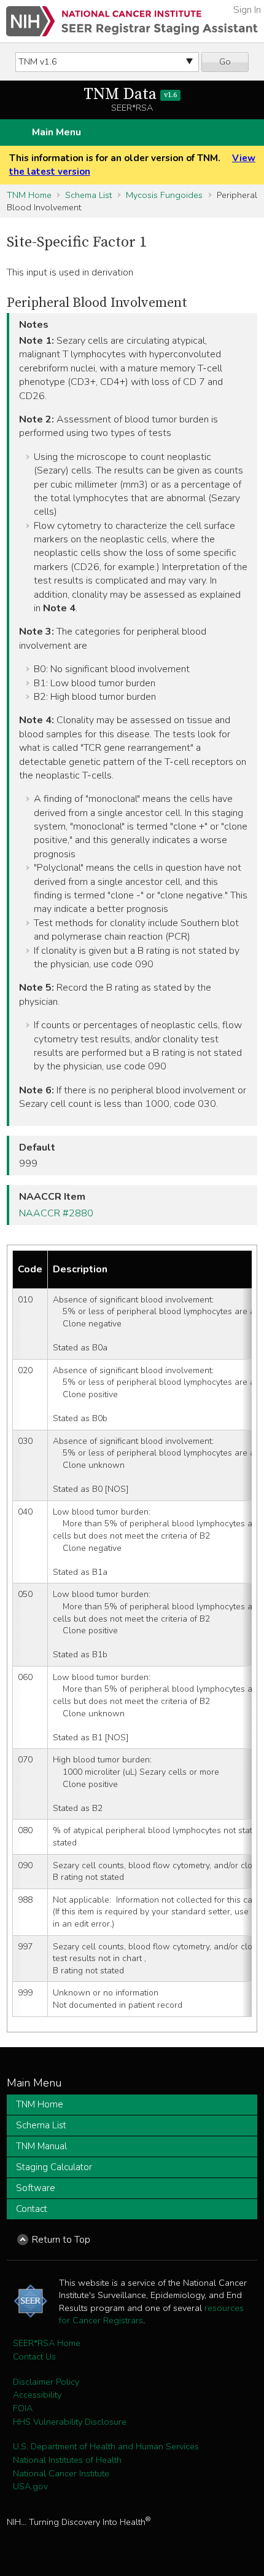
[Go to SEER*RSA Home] (132, 21)
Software (36, 2188)
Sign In (247, 10)
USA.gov (30, 2486)
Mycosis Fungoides (164, 195)
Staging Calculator (54, 2167)
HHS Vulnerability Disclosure (70, 2422)
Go (225, 61)
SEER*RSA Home (47, 2343)
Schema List (88, 195)
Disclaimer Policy (46, 2382)
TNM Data (130, 94)
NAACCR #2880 (56, 1213)
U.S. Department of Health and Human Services (106, 2446)
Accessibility (37, 2395)
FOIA (23, 2408)
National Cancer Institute (61, 2473)
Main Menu (56, 132)
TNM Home (29, 195)
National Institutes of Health (67, 2460)
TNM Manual (41, 2146)
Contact (32, 2209)
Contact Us (34, 2356)
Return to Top (61, 2240)
